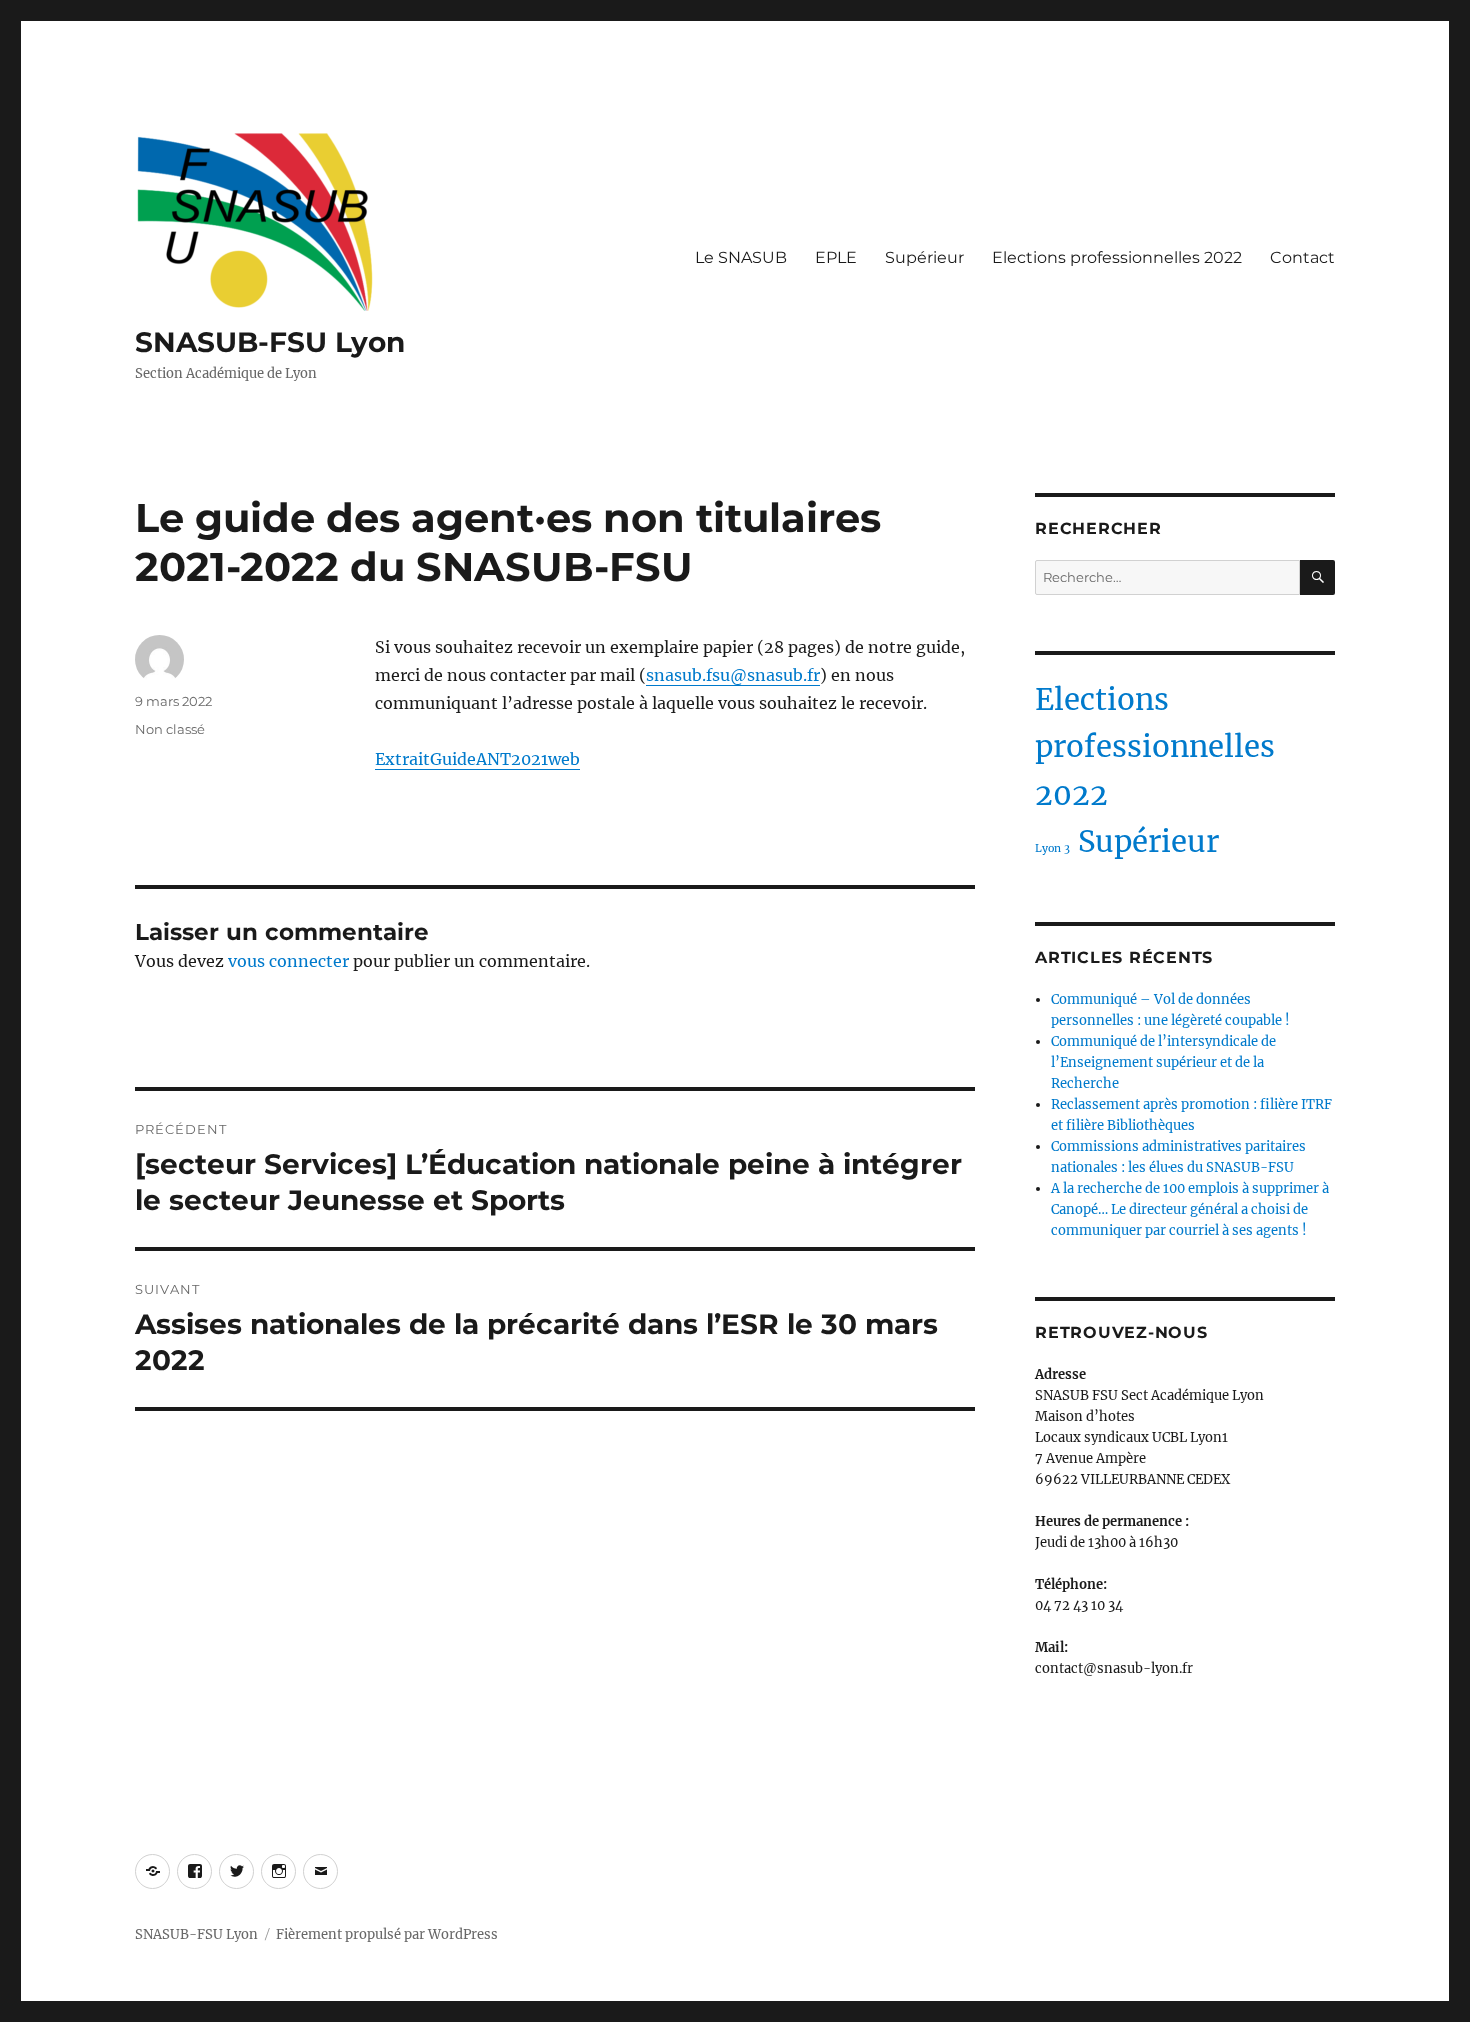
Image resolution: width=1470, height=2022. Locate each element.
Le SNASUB (741, 257)
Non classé (170, 729)
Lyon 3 (1052, 848)
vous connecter (288, 961)
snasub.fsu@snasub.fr (733, 675)
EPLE (836, 257)
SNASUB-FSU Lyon (270, 342)
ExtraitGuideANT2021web (477, 759)
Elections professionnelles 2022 (1117, 257)
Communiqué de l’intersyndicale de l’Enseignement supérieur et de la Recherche (1163, 1062)
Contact (1302, 257)
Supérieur (924, 257)
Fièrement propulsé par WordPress (387, 1934)
